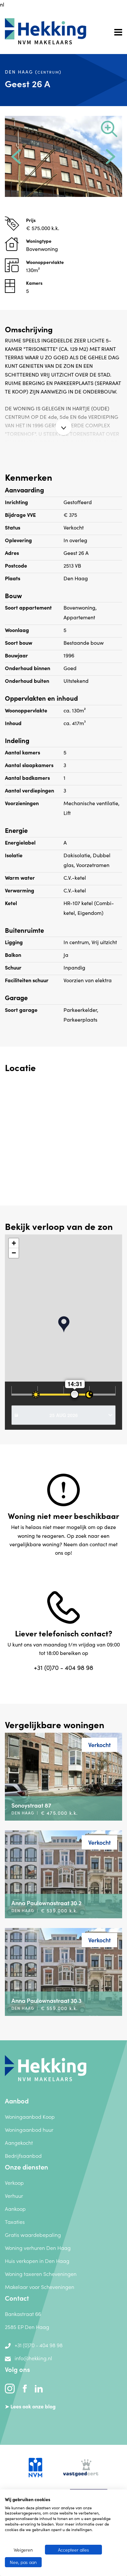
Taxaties (15, 2222)
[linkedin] (39, 2388)
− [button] (14, 1253)
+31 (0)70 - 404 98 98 (63, 1667)
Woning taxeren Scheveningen (41, 2274)
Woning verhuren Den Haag (38, 2248)
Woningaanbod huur (29, 2129)
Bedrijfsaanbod (23, 2156)
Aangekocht (19, 2142)
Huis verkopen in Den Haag (37, 2261)
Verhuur (14, 2196)
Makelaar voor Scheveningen (40, 2287)
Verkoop (14, 2183)
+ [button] (14, 1243)
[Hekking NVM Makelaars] (46, 2067)
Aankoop (15, 2209)
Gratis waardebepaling (33, 2235)
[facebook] (25, 2388)
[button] (16, 157)
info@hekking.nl (33, 2358)
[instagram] (10, 2388)
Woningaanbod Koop (30, 2116)
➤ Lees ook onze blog (30, 2406)
